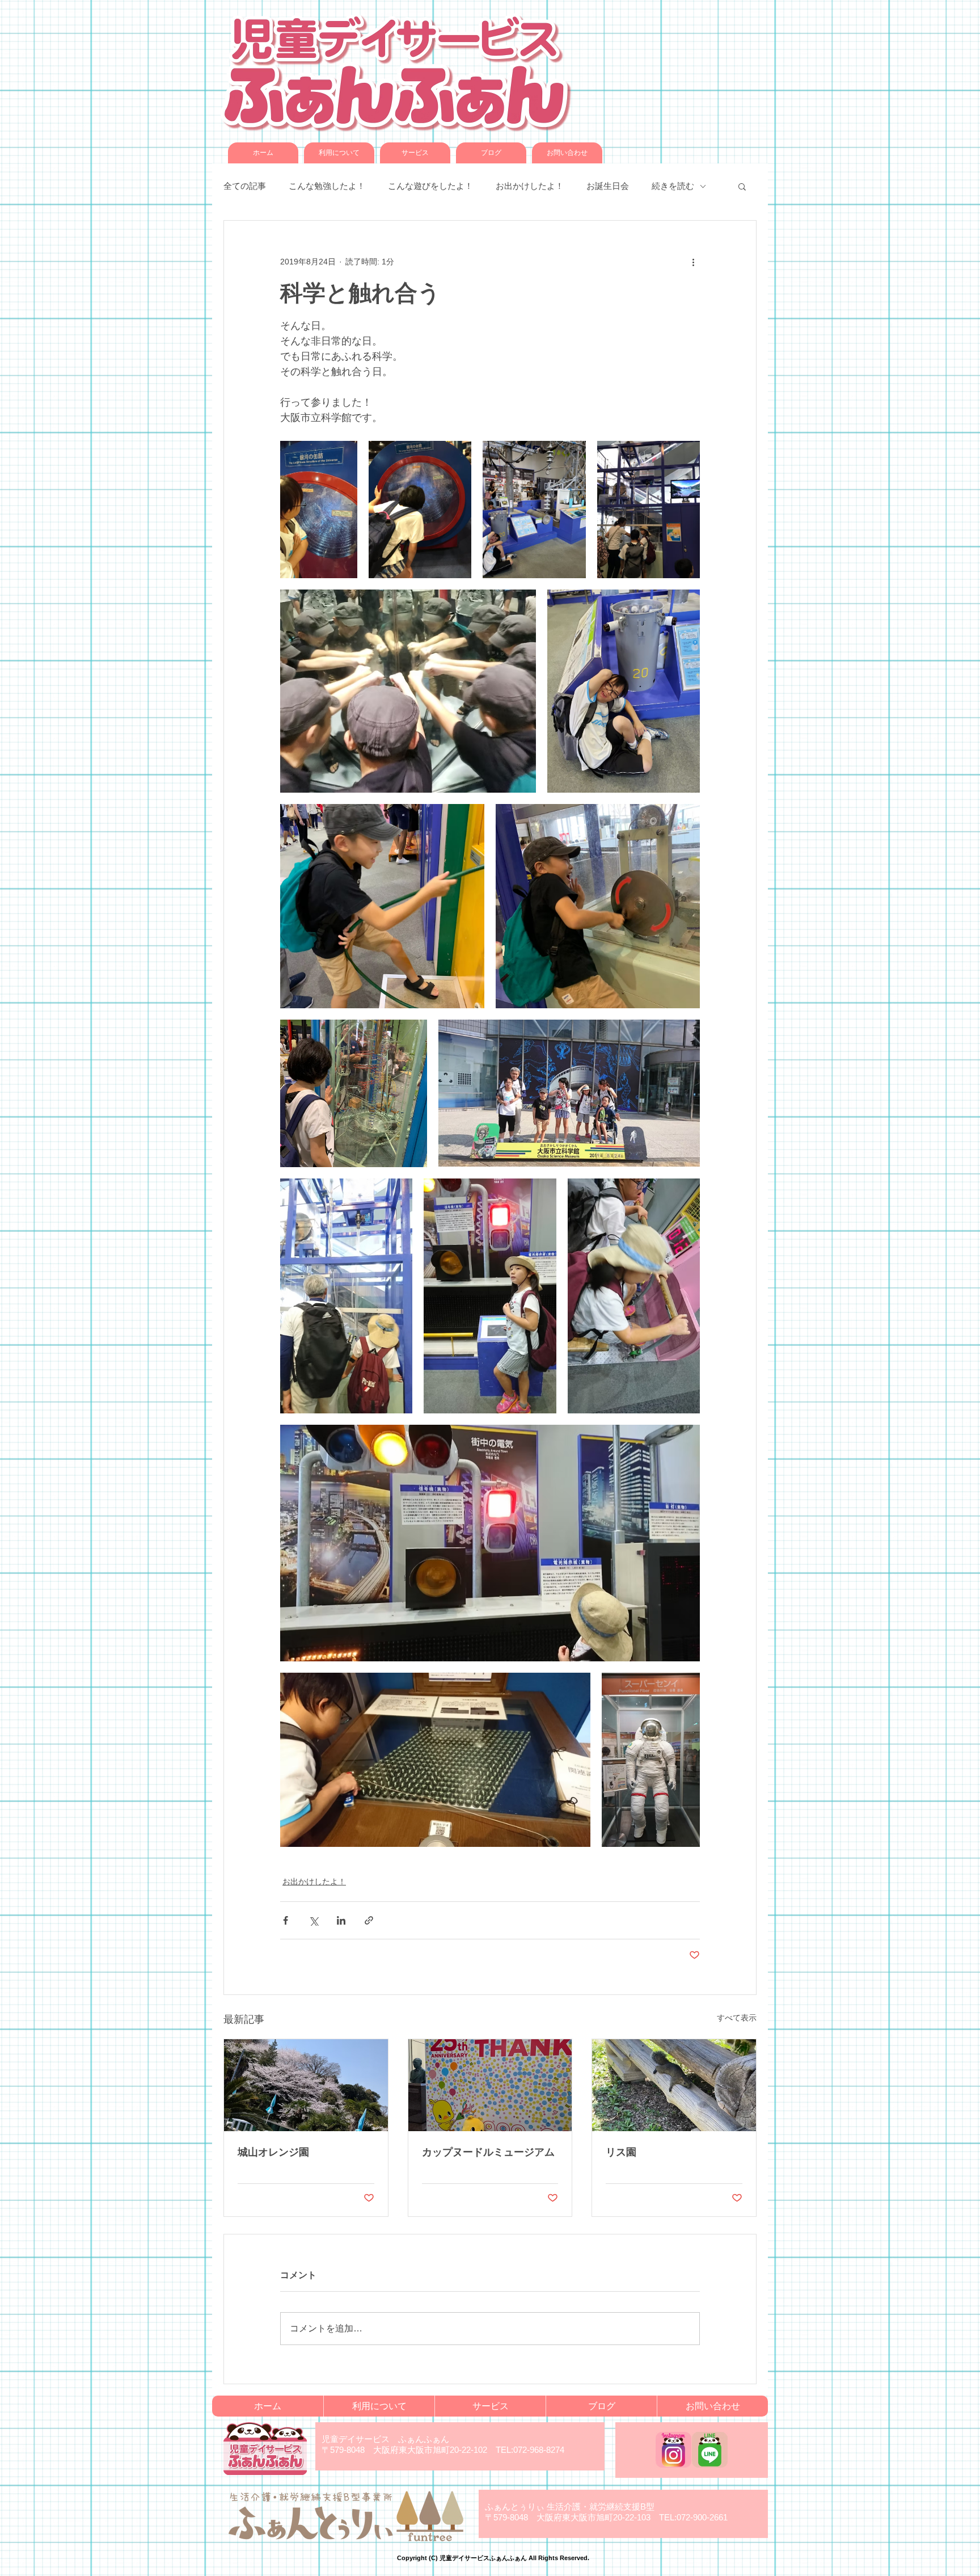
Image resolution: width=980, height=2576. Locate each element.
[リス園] (674, 2085)
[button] (742, 186)
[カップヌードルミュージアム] (490, 2085)
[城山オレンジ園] (306, 2085)
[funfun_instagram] (673, 2450)
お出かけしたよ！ (530, 186)
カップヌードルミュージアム (488, 2152)
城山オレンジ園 (273, 2152)
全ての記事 (245, 186)
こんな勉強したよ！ (327, 186)
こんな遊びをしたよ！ (430, 186)
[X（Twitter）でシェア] (313, 1920)
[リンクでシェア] (369, 1920)
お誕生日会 (608, 186)
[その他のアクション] (693, 262)
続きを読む (673, 186)
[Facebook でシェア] (286, 1920)
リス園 (621, 2152)
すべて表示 (737, 2018)
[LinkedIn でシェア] (341, 1920)
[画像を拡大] (319, 510)
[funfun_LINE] (710, 2450)
